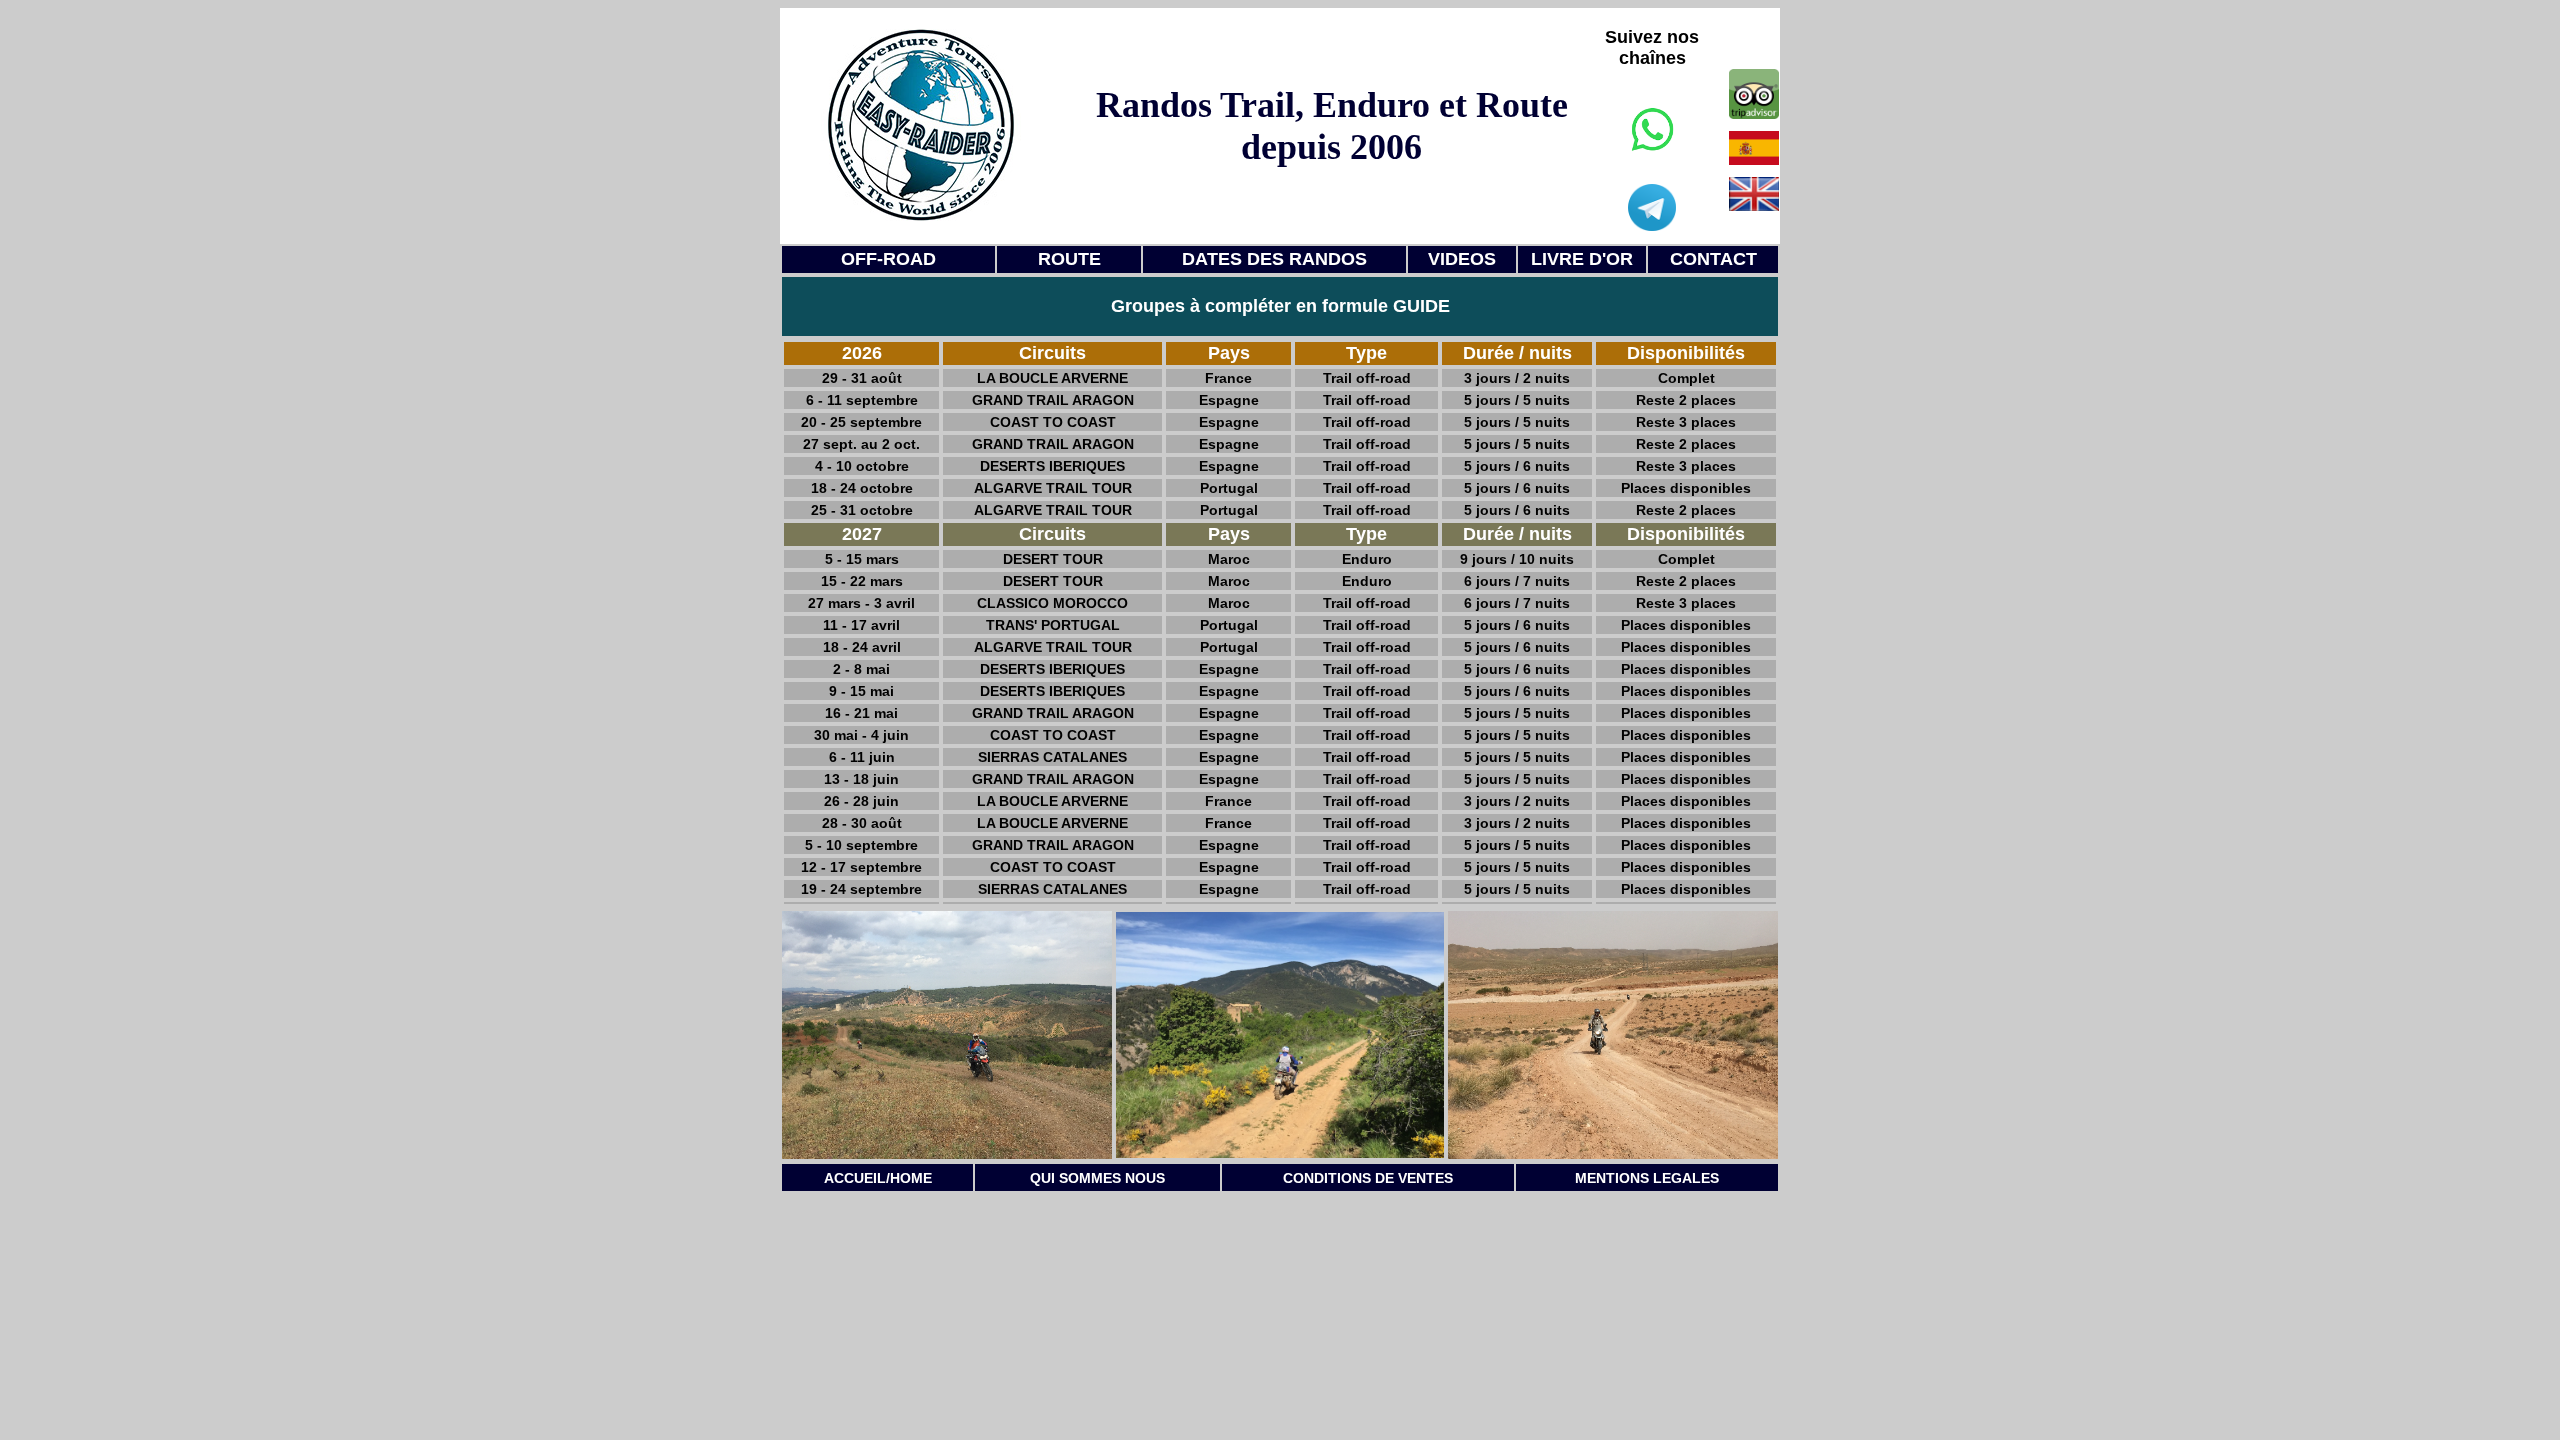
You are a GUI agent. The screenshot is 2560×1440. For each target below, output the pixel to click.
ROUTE (1069, 259)
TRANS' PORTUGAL (1053, 625)
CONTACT (1713, 259)
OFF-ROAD (888, 259)
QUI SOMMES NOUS (1097, 1178)
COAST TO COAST (1053, 422)
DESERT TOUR (1053, 559)
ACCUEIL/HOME (878, 1178)
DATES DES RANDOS (1274, 259)
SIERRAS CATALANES (1052, 757)
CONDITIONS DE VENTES (1368, 1178)
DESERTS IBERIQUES (1052, 466)
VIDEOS (1462, 259)
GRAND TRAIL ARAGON (1053, 400)
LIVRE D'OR (1582, 259)
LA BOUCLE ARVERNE (1052, 378)
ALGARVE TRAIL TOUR (1053, 488)
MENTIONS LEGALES (1647, 1178)
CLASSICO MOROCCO (1052, 603)
